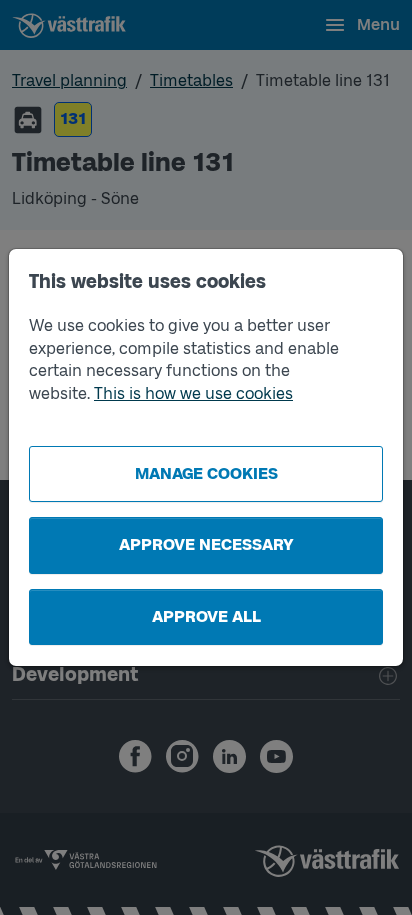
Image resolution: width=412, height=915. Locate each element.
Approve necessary (206, 544)
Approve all (206, 616)
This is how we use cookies (193, 393)
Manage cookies (206, 473)
